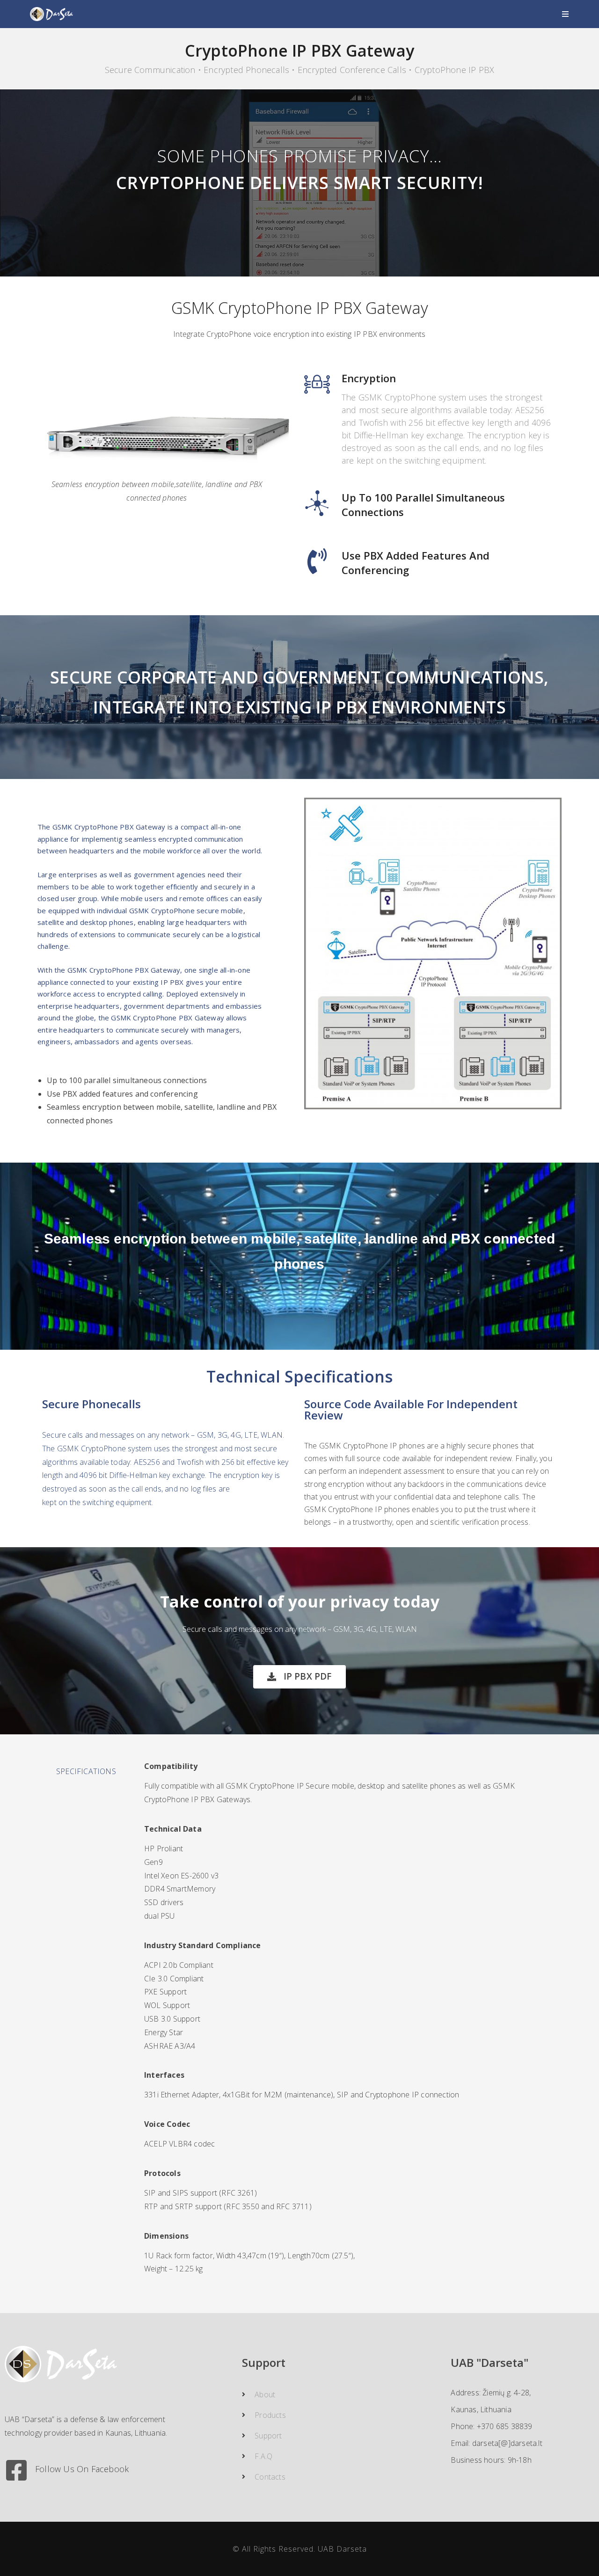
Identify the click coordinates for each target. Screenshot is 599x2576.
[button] (299, 1677)
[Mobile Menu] (566, 14)
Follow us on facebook (82, 2469)
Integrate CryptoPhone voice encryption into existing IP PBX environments (299, 334)
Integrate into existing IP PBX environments (299, 707)
